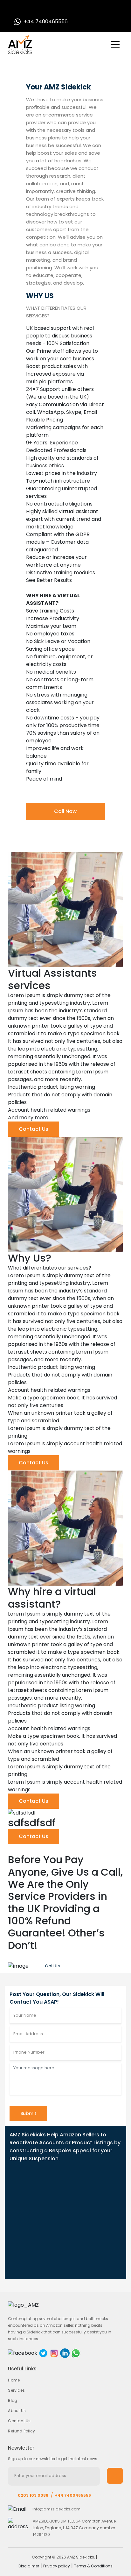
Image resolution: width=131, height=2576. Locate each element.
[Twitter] (43, 2353)
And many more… (30, 1118)
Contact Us (34, 1129)
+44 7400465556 (73, 2495)
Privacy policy (57, 2566)
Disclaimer (29, 2566)
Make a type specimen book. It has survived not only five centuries (62, 1401)
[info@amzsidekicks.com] (30, 10)
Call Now (65, 811)
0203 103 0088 (33, 2495)
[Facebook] (23, 2353)
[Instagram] (54, 2353)
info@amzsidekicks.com (56, 2509)
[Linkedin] (65, 2353)
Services (16, 2390)
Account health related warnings (49, 1110)
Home (14, 2380)
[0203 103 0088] (18, 10)
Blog (13, 2400)
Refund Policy (21, 2431)
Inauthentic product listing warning (52, 1087)
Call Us (52, 1966)
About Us (17, 2411)
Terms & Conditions (93, 2566)
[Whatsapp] (76, 2353)
